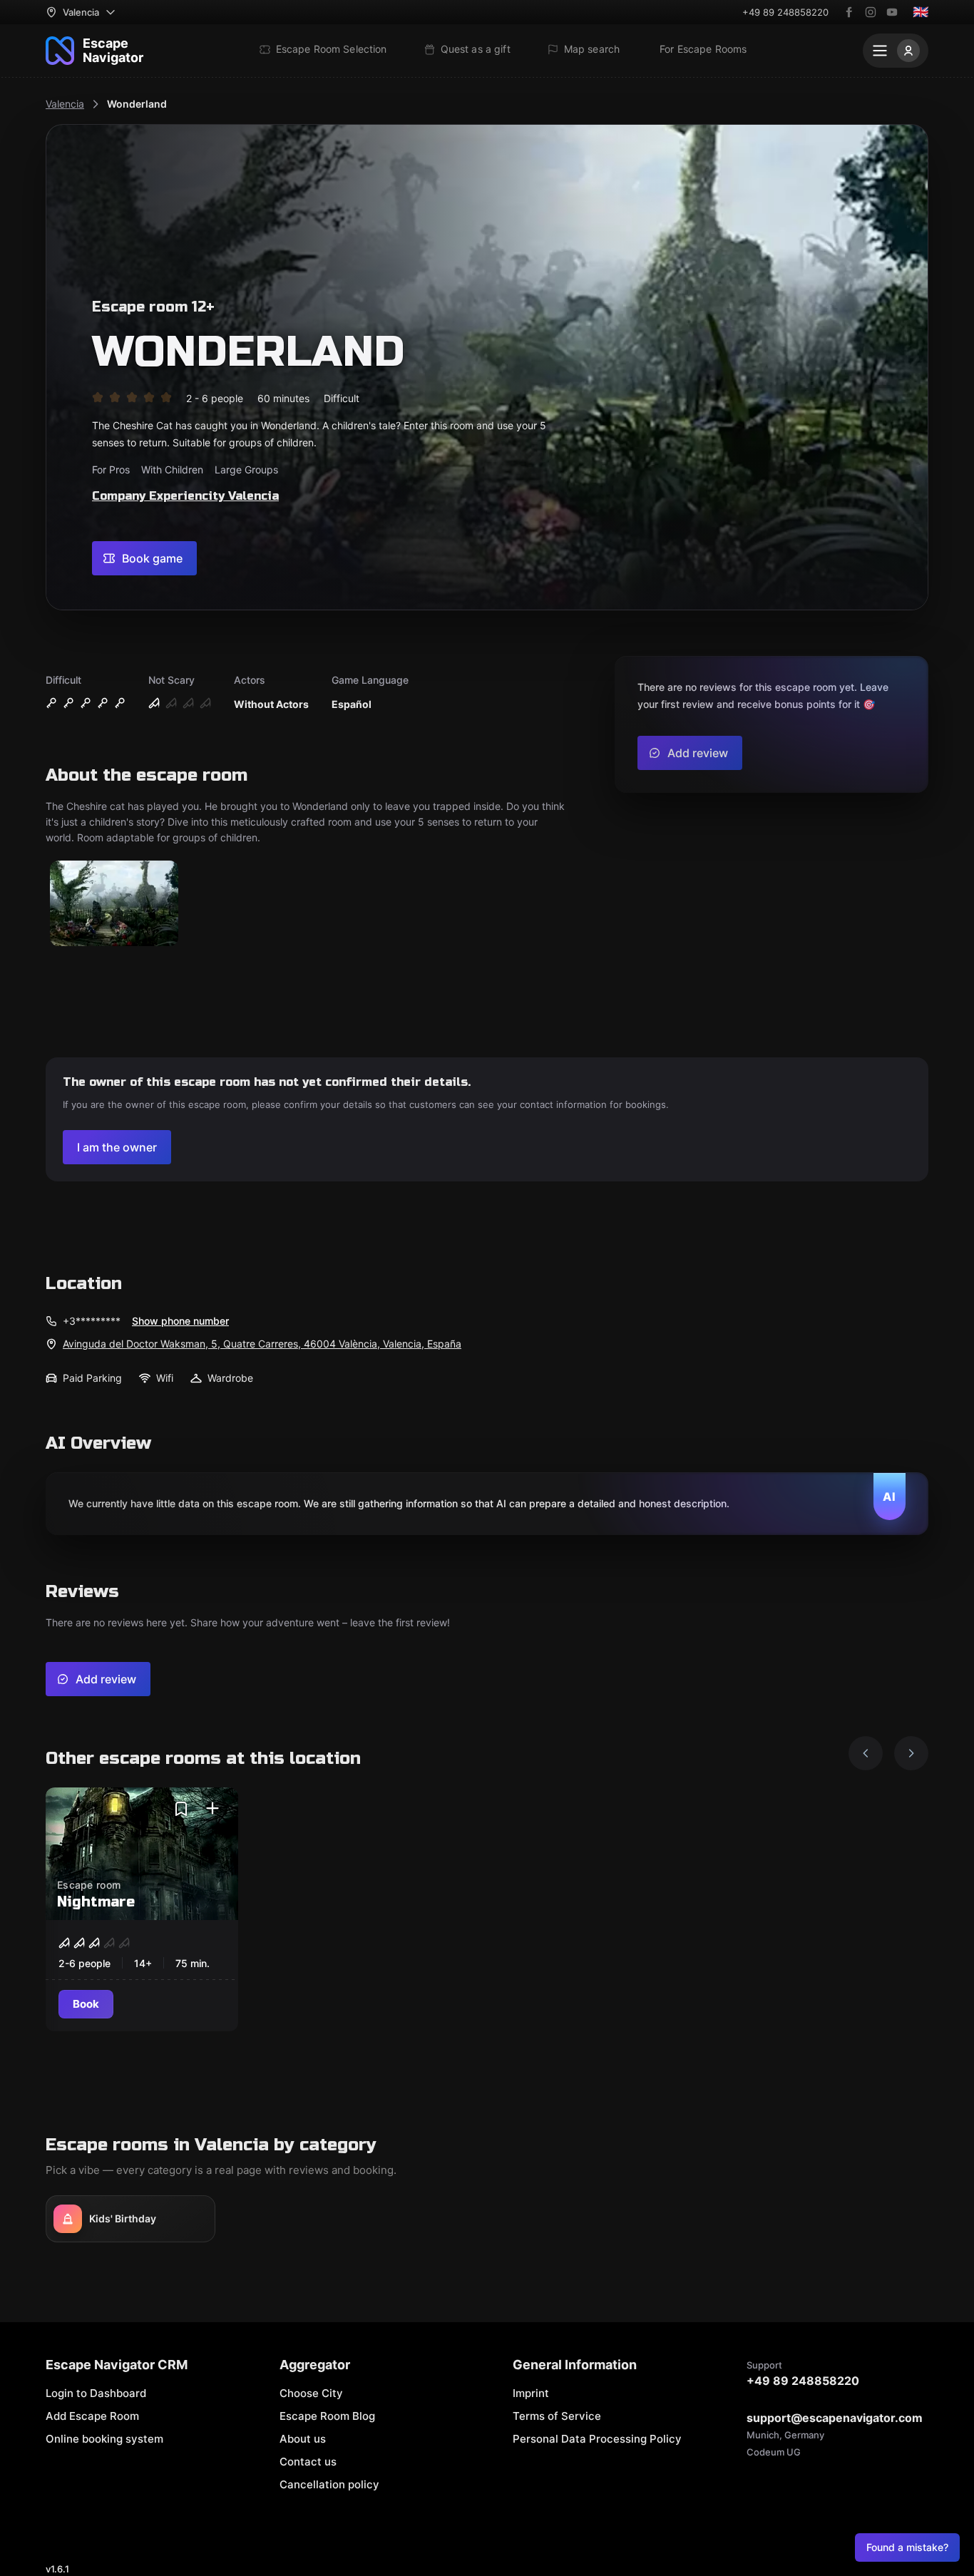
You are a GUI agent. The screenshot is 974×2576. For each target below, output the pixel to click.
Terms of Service (557, 2416)
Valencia (65, 104)
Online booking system (104, 2439)
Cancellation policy (329, 2484)
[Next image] (911, 1753)
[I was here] (212, 1809)
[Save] (181, 1809)
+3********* (92, 1321)
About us (303, 2439)
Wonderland (137, 104)
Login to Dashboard (96, 2393)
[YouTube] (892, 12)
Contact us (308, 2462)
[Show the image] (114, 904)
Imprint (531, 2393)
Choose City (311, 2393)
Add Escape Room (92, 2416)
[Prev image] (866, 1753)
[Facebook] (849, 12)
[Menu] (896, 51)
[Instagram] (871, 12)
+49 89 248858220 (785, 12)
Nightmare (96, 1902)
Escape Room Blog (327, 2416)
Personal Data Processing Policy (597, 2439)
